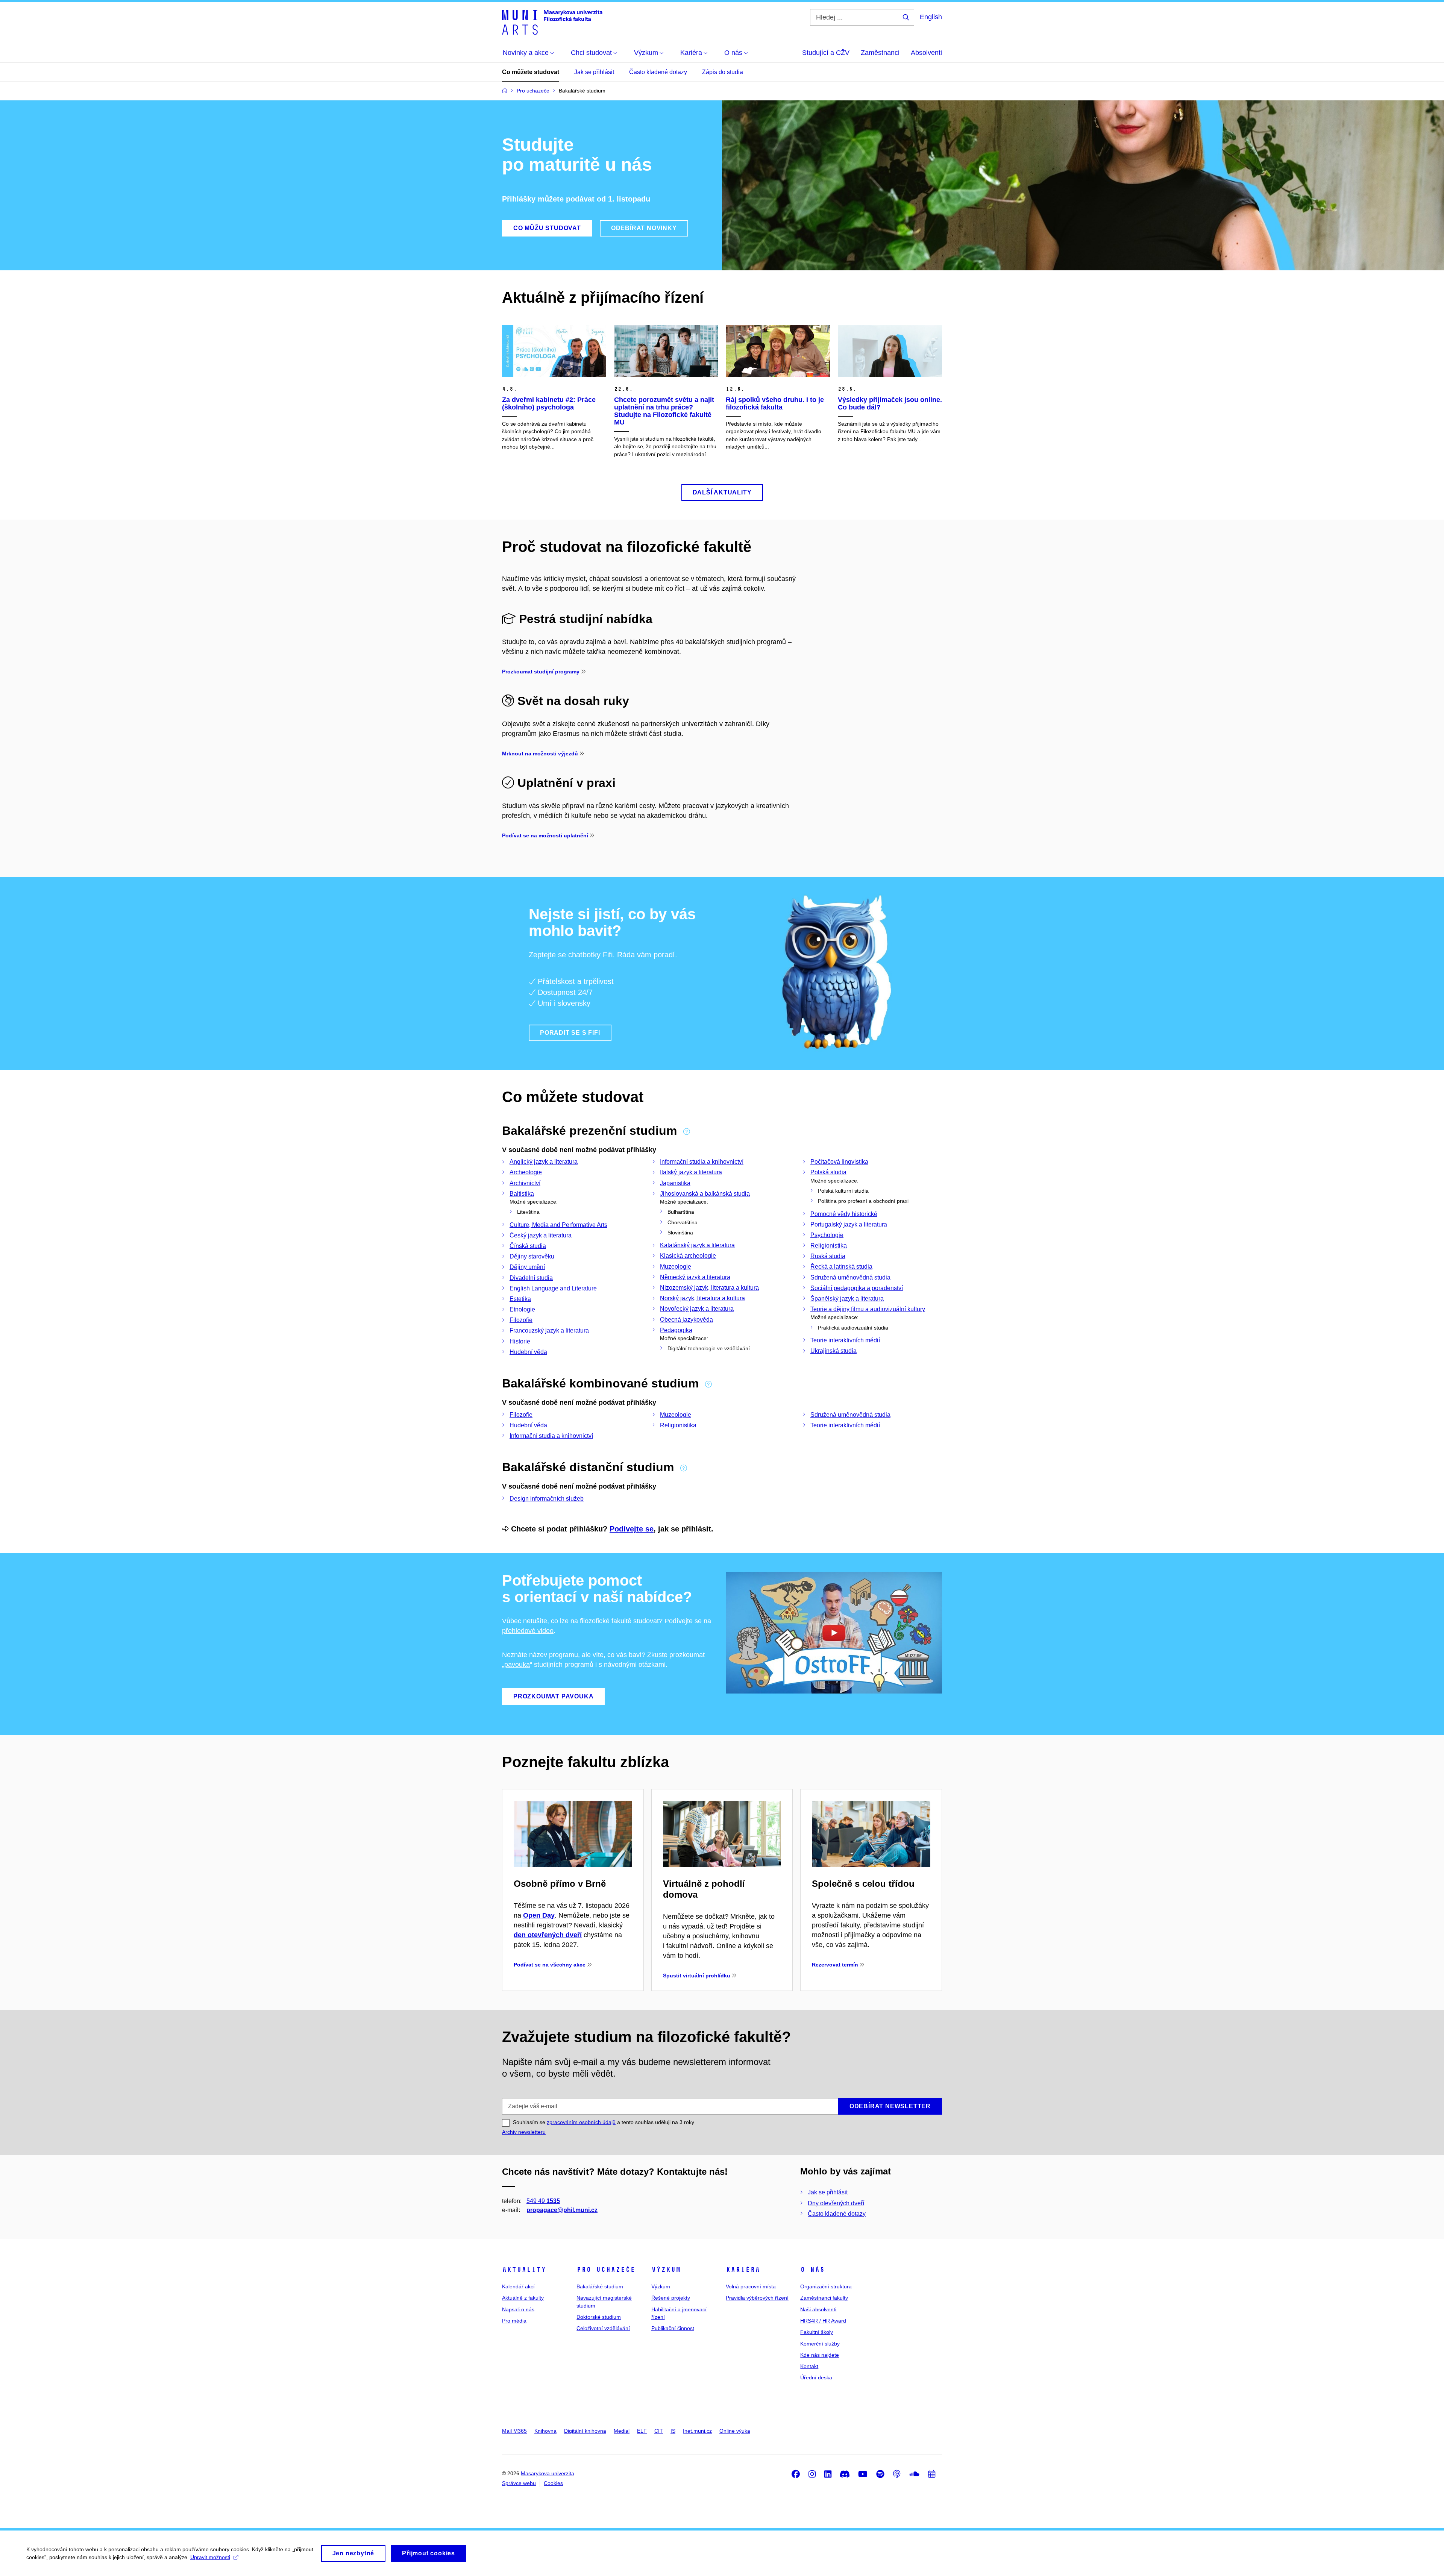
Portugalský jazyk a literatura (849, 1224)
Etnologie (522, 1309)
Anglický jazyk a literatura (544, 1162)
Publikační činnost (673, 2328)
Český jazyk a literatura (541, 1235)
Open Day (539, 1915)
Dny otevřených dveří (836, 2203)
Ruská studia (828, 1256)
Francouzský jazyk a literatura (549, 1330)
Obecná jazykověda (686, 1320)
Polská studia (828, 1172)
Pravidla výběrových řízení (757, 2298)
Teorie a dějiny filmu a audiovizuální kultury (868, 1309)
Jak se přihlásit (594, 72)
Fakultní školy (817, 2332)
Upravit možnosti (210, 2557)
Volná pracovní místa (751, 2286)
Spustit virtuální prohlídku (697, 1976)
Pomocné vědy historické (844, 1214)
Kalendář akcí (518, 2286)
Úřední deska (816, 2377)
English (931, 17)
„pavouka (516, 1665)
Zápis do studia (723, 72)
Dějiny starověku (532, 1256)
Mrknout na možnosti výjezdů (540, 754)
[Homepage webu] (552, 22)
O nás (812, 2270)
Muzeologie (676, 1267)
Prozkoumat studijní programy (541, 672)
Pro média (514, 2321)
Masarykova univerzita (548, 2473)
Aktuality (524, 2270)
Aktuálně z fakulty (523, 2298)
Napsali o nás (518, 2309)
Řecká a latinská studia (841, 1267)
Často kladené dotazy (658, 72)
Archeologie (526, 1172)
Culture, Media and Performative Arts (558, 1225)
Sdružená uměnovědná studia (850, 1277)
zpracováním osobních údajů (581, 2122)
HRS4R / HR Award (823, 2321)
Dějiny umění (527, 1267)
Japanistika (675, 1183)
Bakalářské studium (600, 2286)
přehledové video (528, 1631)
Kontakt (809, 2366)
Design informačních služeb (547, 1499)
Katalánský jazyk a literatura (697, 1245)
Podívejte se (632, 1529)
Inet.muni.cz (697, 2431)
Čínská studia (528, 1246)
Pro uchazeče (606, 2270)
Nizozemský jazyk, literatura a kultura (709, 1288)
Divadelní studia (531, 1278)
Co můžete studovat (531, 72)
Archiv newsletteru (524, 2132)
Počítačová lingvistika (839, 1162)
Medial (622, 2431)
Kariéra (743, 2270)
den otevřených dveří (548, 1935)
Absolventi (926, 53)
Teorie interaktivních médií (845, 1340)
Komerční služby (820, 2344)
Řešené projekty (671, 2298)
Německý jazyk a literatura (695, 1277)
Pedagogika (676, 1330)
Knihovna (545, 2431)
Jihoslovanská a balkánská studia (705, 1194)
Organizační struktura (826, 2286)
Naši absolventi (818, 2309)
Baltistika (522, 1194)
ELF (642, 2431)
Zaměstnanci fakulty (824, 2298)
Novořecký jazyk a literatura (697, 1309)
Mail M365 (514, 2431)
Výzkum (666, 2270)
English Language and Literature (553, 1288)
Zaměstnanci (880, 53)
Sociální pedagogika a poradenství (857, 1288)
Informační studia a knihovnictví (702, 1162)
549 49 (543, 2201)
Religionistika (829, 1246)
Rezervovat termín (835, 1965)
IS (673, 2431)
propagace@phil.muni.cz (562, 2210)
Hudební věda (528, 1352)
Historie (520, 1341)
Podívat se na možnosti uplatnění (545, 835)
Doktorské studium (599, 2317)
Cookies (553, 2483)
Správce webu (519, 2483)
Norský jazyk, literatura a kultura (702, 1298)
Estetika (520, 1299)
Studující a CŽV (826, 53)
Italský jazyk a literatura (691, 1172)
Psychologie (827, 1235)
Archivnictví (525, 1183)
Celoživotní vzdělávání (603, 2328)
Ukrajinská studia (833, 1351)
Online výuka (735, 2431)
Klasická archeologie (688, 1256)
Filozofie (521, 1320)
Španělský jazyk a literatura (847, 1299)
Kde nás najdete (820, 2355)
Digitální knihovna (585, 2431)
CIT (659, 2431)
